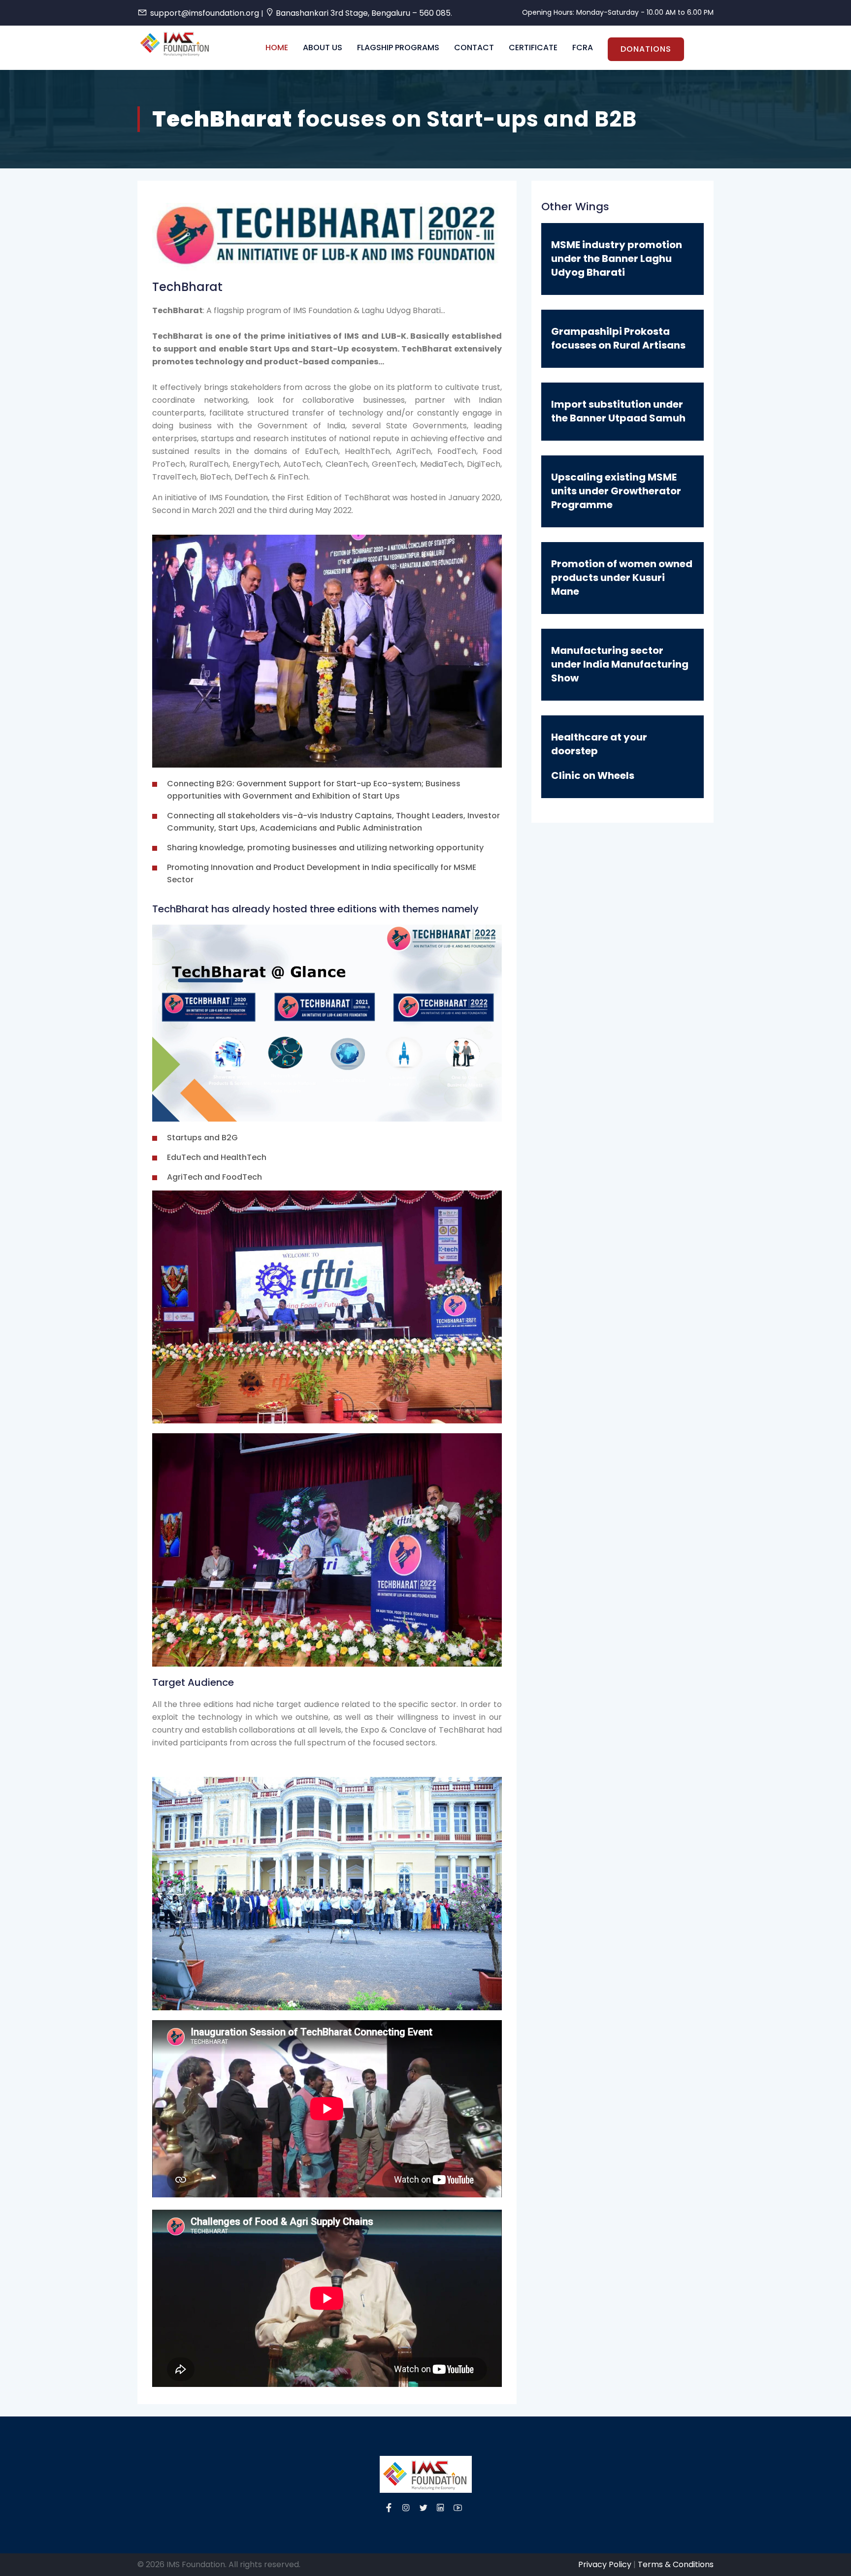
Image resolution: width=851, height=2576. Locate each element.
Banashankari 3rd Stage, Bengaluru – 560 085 (363, 13)
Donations (646, 49)
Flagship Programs (398, 48)
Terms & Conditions (676, 2564)
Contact (474, 48)
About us (323, 48)
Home (277, 48)
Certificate (533, 48)
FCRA (583, 48)
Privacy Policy (605, 2564)
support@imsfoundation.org (205, 13)
